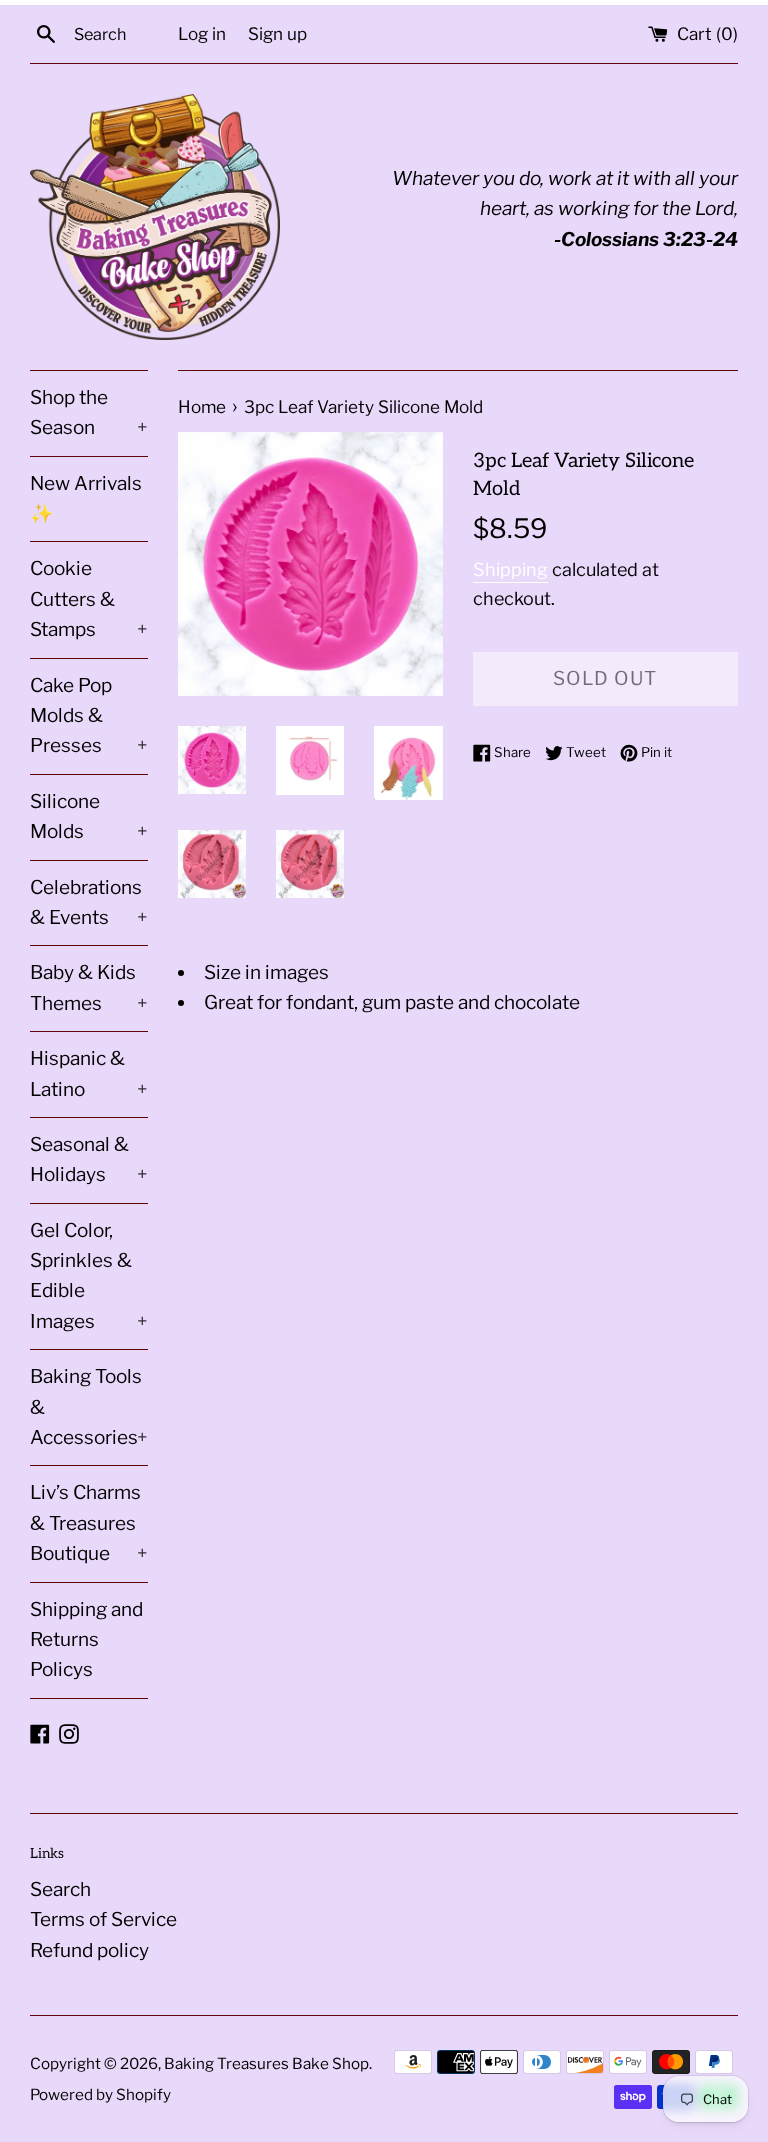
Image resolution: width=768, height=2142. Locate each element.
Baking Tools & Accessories (89, 1407)
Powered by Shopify (100, 2094)
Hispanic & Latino (89, 1073)
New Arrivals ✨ (86, 498)
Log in (202, 33)
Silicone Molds (89, 816)
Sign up (277, 33)
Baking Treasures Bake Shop (266, 2063)
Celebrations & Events (89, 902)
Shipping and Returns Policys (86, 1640)
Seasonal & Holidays (89, 1159)
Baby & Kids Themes (89, 987)
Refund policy (89, 1950)
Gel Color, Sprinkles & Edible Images (89, 1276)
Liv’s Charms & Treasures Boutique (89, 1523)
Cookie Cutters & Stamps (89, 599)
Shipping (510, 569)
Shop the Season (89, 412)
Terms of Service (103, 1919)
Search (60, 1889)
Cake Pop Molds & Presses (89, 716)
